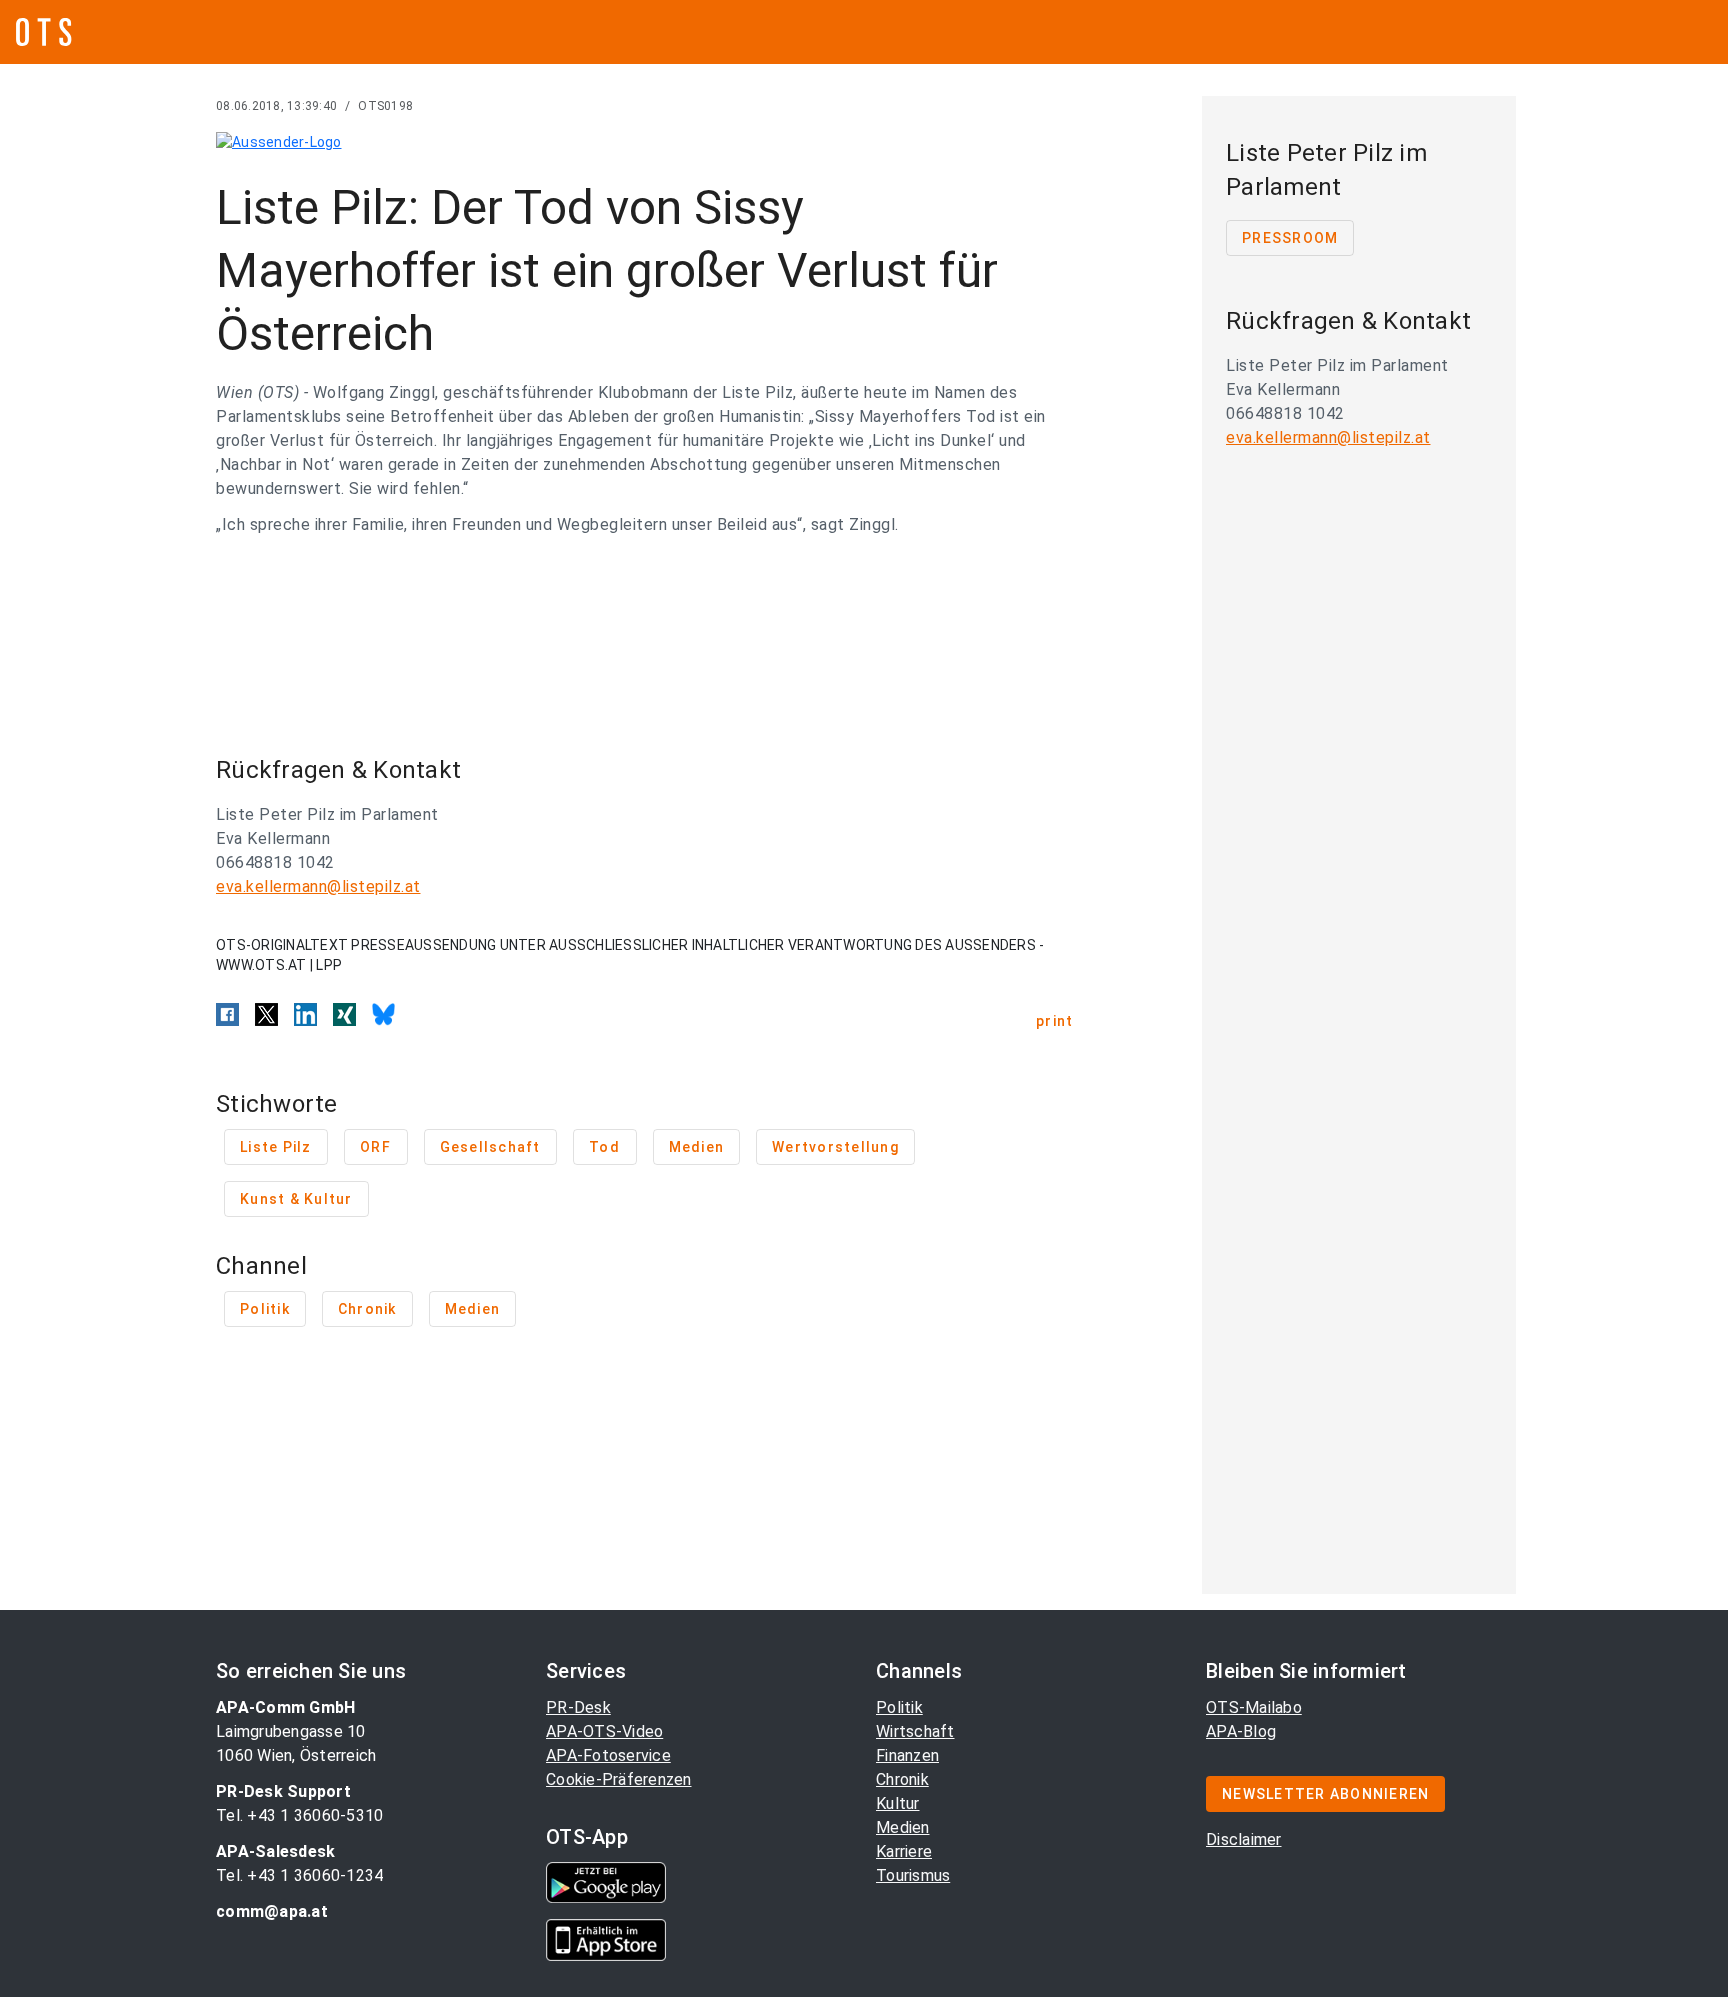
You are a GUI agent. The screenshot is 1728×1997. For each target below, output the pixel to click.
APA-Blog (1241, 1731)
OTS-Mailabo (1254, 1707)
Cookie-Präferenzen (619, 1779)
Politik (899, 1707)
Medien (903, 1827)
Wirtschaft (915, 1731)
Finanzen (907, 1755)
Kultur (898, 1803)
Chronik (902, 1779)
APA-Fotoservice (608, 1755)
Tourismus (913, 1875)
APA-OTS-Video (604, 1731)
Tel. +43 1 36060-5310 (299, 1815)
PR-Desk (578, 1707)
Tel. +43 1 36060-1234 (299, 1875)
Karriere (904, 1851)
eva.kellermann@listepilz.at (318, 886)
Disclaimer (1244, 1839)
